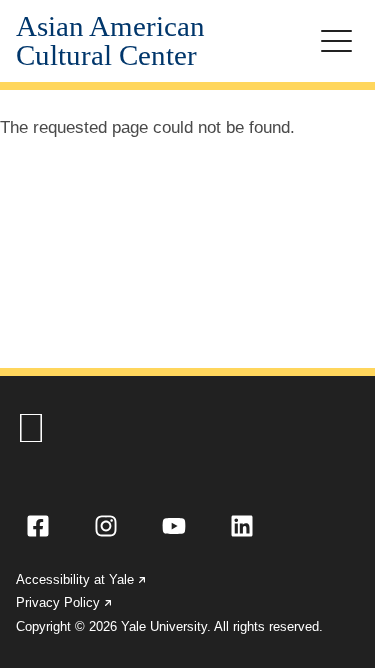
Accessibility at (82, 579)
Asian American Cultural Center (110, 41)
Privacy (65, 602)
